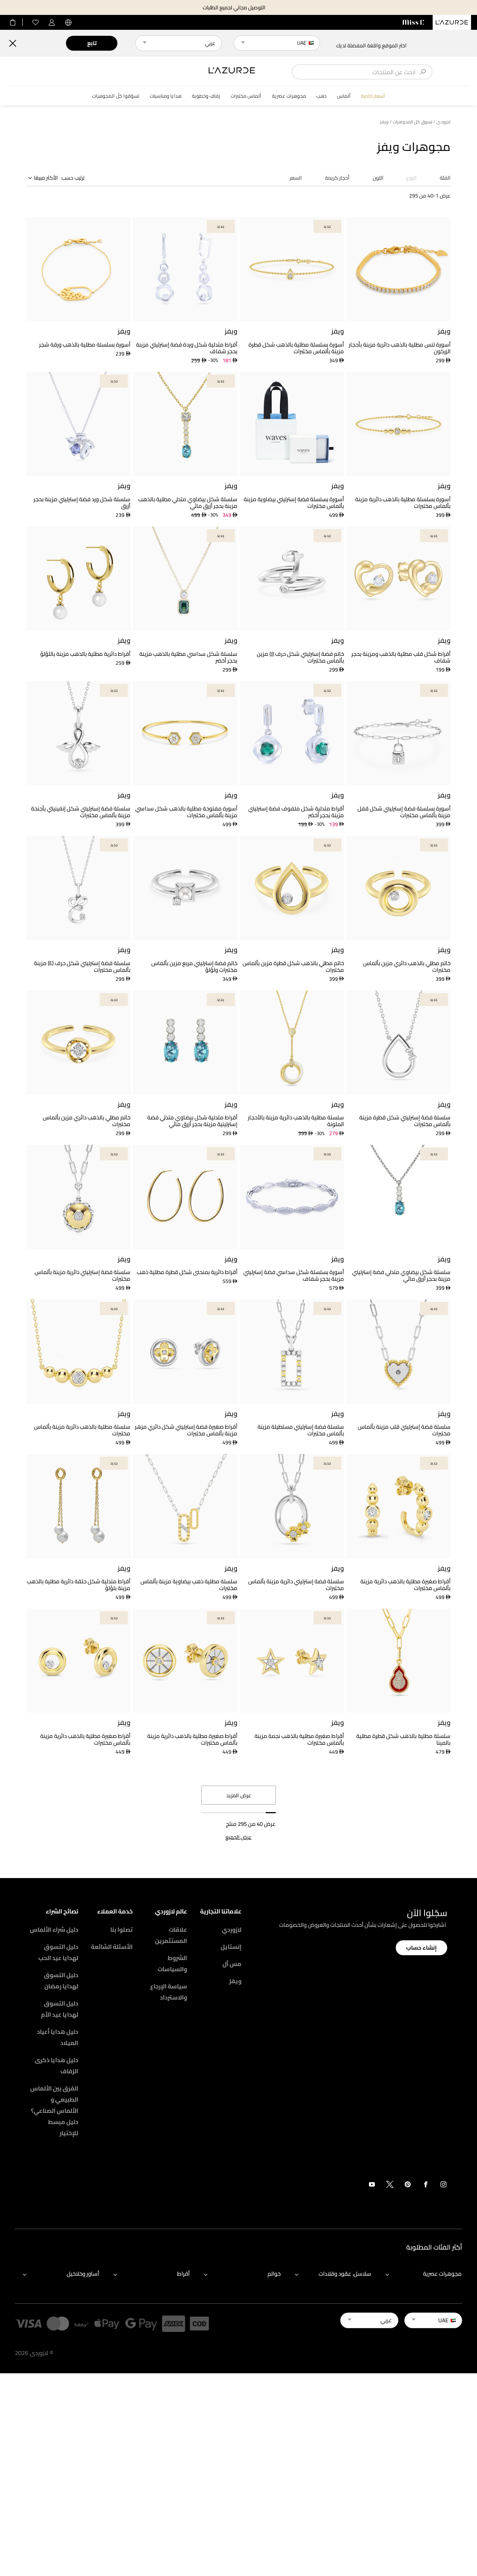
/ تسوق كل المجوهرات (414, 122)
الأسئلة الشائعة (112, 1947)
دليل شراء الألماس (54, 1929)
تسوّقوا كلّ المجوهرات (116, 96)
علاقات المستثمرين (171, 1935)
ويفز (235, 1981)
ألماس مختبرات (246, 96)
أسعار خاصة (373, 96)
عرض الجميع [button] (238, 1837)
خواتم (274, 2274)
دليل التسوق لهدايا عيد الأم (60, 2009)
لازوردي (232, 1929)
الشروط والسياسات (172, 1963)
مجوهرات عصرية (289, 96)
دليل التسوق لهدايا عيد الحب (58, 1952)
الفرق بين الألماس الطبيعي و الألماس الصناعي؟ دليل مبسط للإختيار (54, 2111)
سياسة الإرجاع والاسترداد (169, 1992)
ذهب (321, 96)
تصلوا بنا (121, 1929)
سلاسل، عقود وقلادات (345, 2274)
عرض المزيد (239, 1795)
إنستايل (231, 1947)
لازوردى (443, 122)
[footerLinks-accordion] (420, 2274)
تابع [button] (92, 43)
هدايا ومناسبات (166, 96)
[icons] (443, 2186)
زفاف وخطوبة (206, 96)
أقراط (183, 2274)
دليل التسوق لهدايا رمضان (61, 1981)
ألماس (344, 96)
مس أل (232, 1964)
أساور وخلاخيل (83, 2274)
